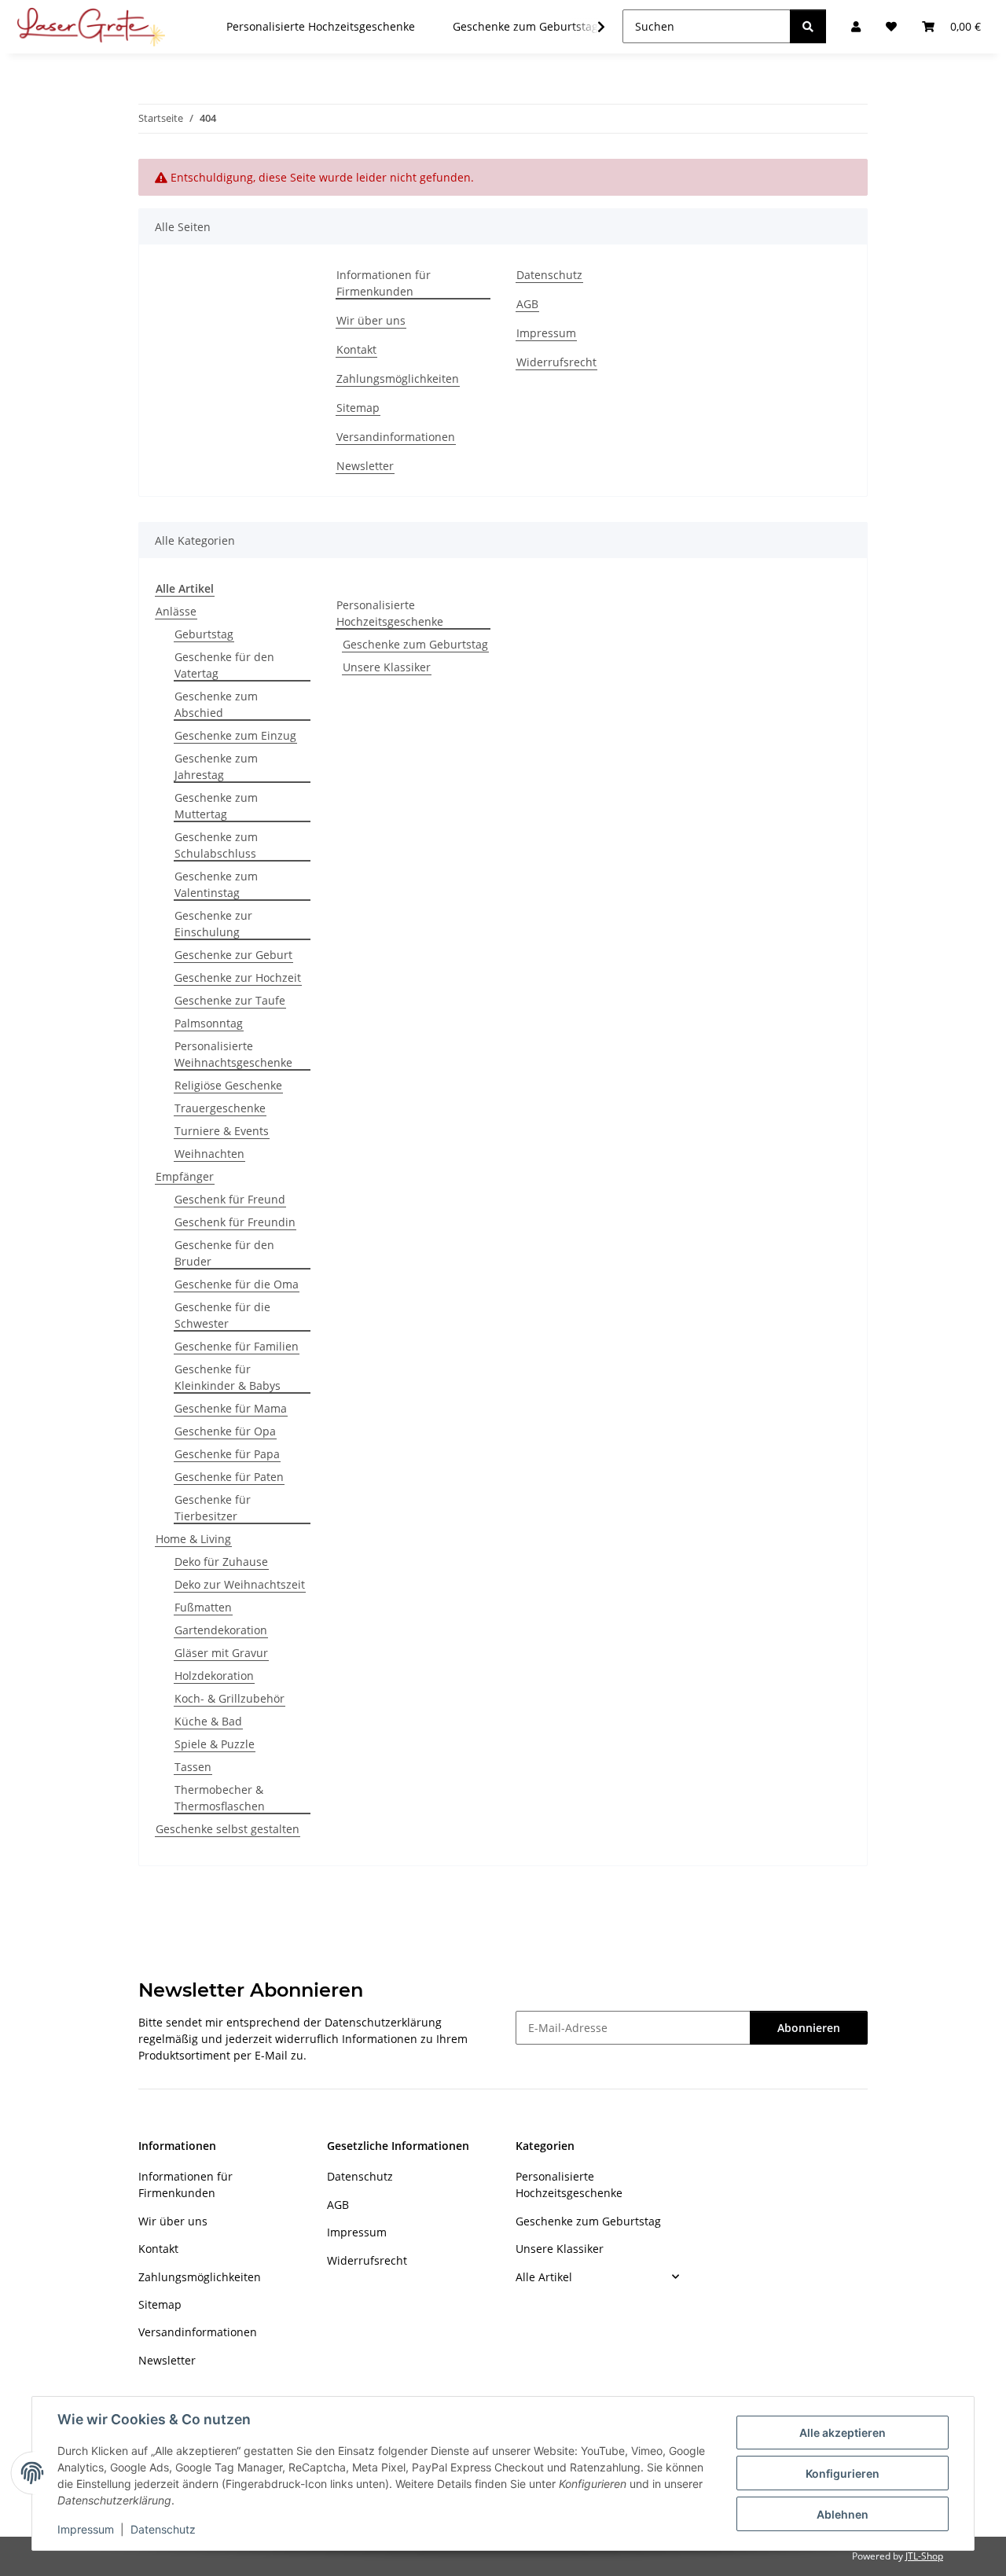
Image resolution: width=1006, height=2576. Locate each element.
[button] (591, 27)
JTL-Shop (924, 2556)
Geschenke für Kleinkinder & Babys (228, 1377)
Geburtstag (204, 634)
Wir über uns (371, 320)
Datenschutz (163, 2529)
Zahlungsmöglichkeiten (398, 378)
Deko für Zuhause (221, 1562)
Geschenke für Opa (225, 1431)
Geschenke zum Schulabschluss (216, 845)
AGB (527, 304)
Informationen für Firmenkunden (384, 283)
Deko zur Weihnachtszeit (240, 1584)
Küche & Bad (208, 1721)
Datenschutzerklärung (383, 2022)
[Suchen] (808, 26)
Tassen (193, 1767)
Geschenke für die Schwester (222, 1315)
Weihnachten (209, 1154)
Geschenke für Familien (237, 1346)
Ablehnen (843, 2514)
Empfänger (185, 1176)
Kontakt (356, 349)
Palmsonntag (209, 1023)
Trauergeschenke (220, 1108)
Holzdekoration (214, 1676)
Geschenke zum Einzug (235, 735)
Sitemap (358, 408)
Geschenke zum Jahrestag (216, 766)
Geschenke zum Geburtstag (415, 644)
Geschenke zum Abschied (216, 704)
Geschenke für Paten (229, 1477)
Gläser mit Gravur (221, 1653)
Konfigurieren (843, 2473)
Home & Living (193, 1539)
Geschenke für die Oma (237, 1284)
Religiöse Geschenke (228, 1085)
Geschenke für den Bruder (224, 1253)
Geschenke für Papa (227, 1454)
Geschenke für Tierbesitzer (213, 1508)
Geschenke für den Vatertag (224, 665)
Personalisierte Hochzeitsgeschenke (390, 613)
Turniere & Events (222, 1131)
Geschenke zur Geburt (233, 955)
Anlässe (176, 611)
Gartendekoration (221, 1630)
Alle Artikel (544, 2277)
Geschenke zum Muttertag (216, 806)
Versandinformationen (396, 437)
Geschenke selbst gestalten (228, 1829)
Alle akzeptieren (843, 2433)
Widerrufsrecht (556, 362)
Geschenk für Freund (230, 1199)
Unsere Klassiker (387, 667)
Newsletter (365, 466)
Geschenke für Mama (231, 1408)
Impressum (86, 2529)
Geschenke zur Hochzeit (238, 977)
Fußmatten (203, 1607)
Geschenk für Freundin (235, 1222)
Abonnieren (809, 2028)
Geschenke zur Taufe (230, 1000)
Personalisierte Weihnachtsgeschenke (233, 1054)
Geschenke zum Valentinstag (216, 884)
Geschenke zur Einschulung (213, 924)
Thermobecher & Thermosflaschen (220, 1798)
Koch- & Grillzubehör (229, 1698)
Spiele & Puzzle (215, 1744)
